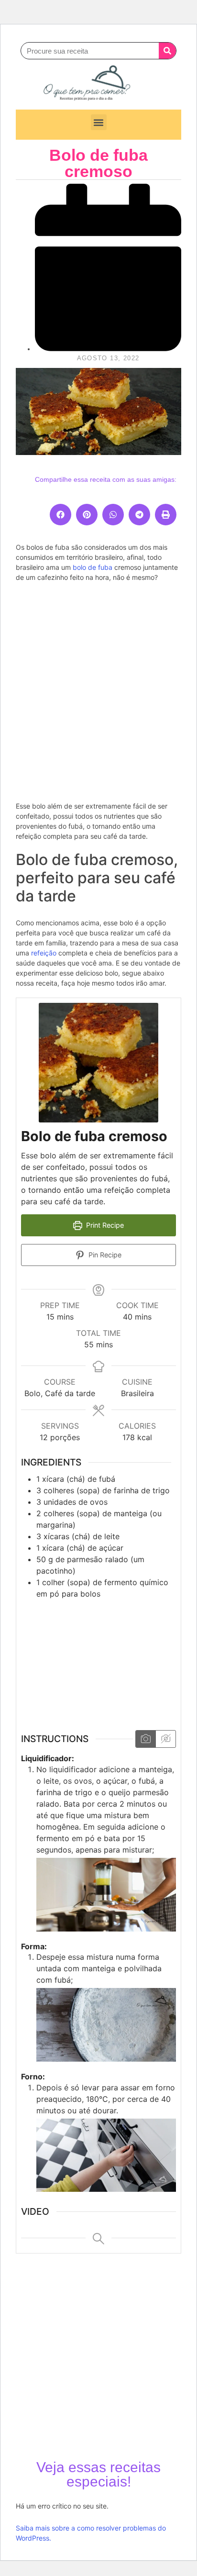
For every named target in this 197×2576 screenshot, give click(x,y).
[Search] (167, 51)
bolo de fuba (93, 567)
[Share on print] (166, 515)
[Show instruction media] (146, 1739)
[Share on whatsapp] (113, 515)
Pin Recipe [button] (104, 1255)
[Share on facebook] (60, 515)
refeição (44, 953)
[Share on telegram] (139, 515)
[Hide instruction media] (165, 1739)
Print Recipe (104, 1225)
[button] (99, 122)
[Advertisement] (98, 690)
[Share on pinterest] (87, 515)
